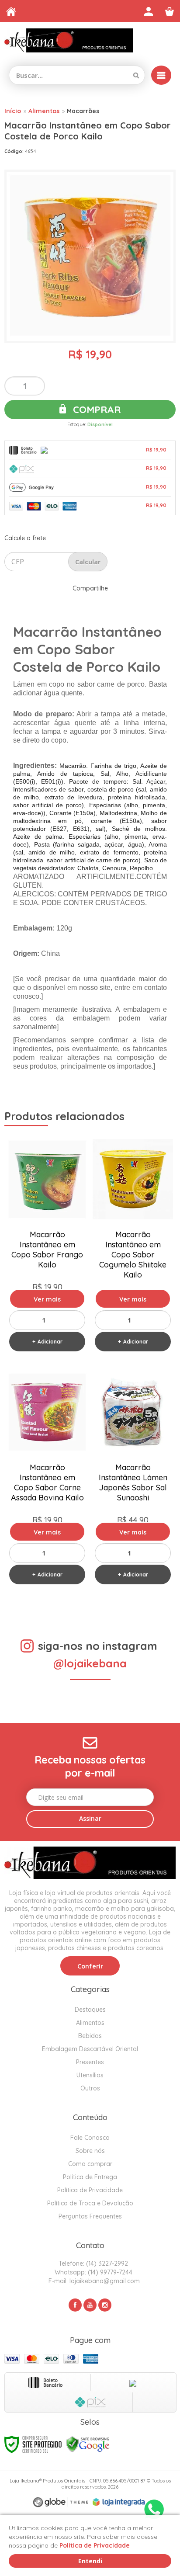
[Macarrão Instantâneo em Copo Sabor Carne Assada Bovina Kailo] (47, 1479)
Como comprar (90, 2164)
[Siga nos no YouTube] (90, 2305)
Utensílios (90, 2075)
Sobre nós (90, 2151)
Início (13, 111)
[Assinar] (90, 1819)
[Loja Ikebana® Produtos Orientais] (69, 40)
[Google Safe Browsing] (88, 2444)
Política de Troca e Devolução (90, 2203)
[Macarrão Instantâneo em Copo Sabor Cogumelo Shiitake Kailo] (133, 1246)
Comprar (95, 410)
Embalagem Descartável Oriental (90, 2049)
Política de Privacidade (90, 2190)
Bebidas (90, 2036)
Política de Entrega (90, 2177)
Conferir (90, 1966)
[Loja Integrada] (119, 2502)
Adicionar (50, 1342)
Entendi (90, 2561)
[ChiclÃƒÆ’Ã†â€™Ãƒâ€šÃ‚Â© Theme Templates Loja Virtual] (61, 2502)
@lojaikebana (90, 1663)
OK (88, 562)
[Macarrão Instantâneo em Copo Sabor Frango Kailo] (47, 1246)
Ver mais (47, 1299)
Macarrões (83, 111)
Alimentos (44, 111)
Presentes (90, 2062)
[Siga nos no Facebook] (75, 2305)
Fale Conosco (90, 2138)
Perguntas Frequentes (90, 2216)
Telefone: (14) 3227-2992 (92, 2264)
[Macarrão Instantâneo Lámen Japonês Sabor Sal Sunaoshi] (133, 1479)
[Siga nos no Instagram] (105, 2305)
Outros (90, 2088)
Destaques (90, 2010)
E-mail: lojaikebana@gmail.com (93, 2281)
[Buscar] (136, 75)
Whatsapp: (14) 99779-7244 (93, 2272)
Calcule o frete (25, 538)
